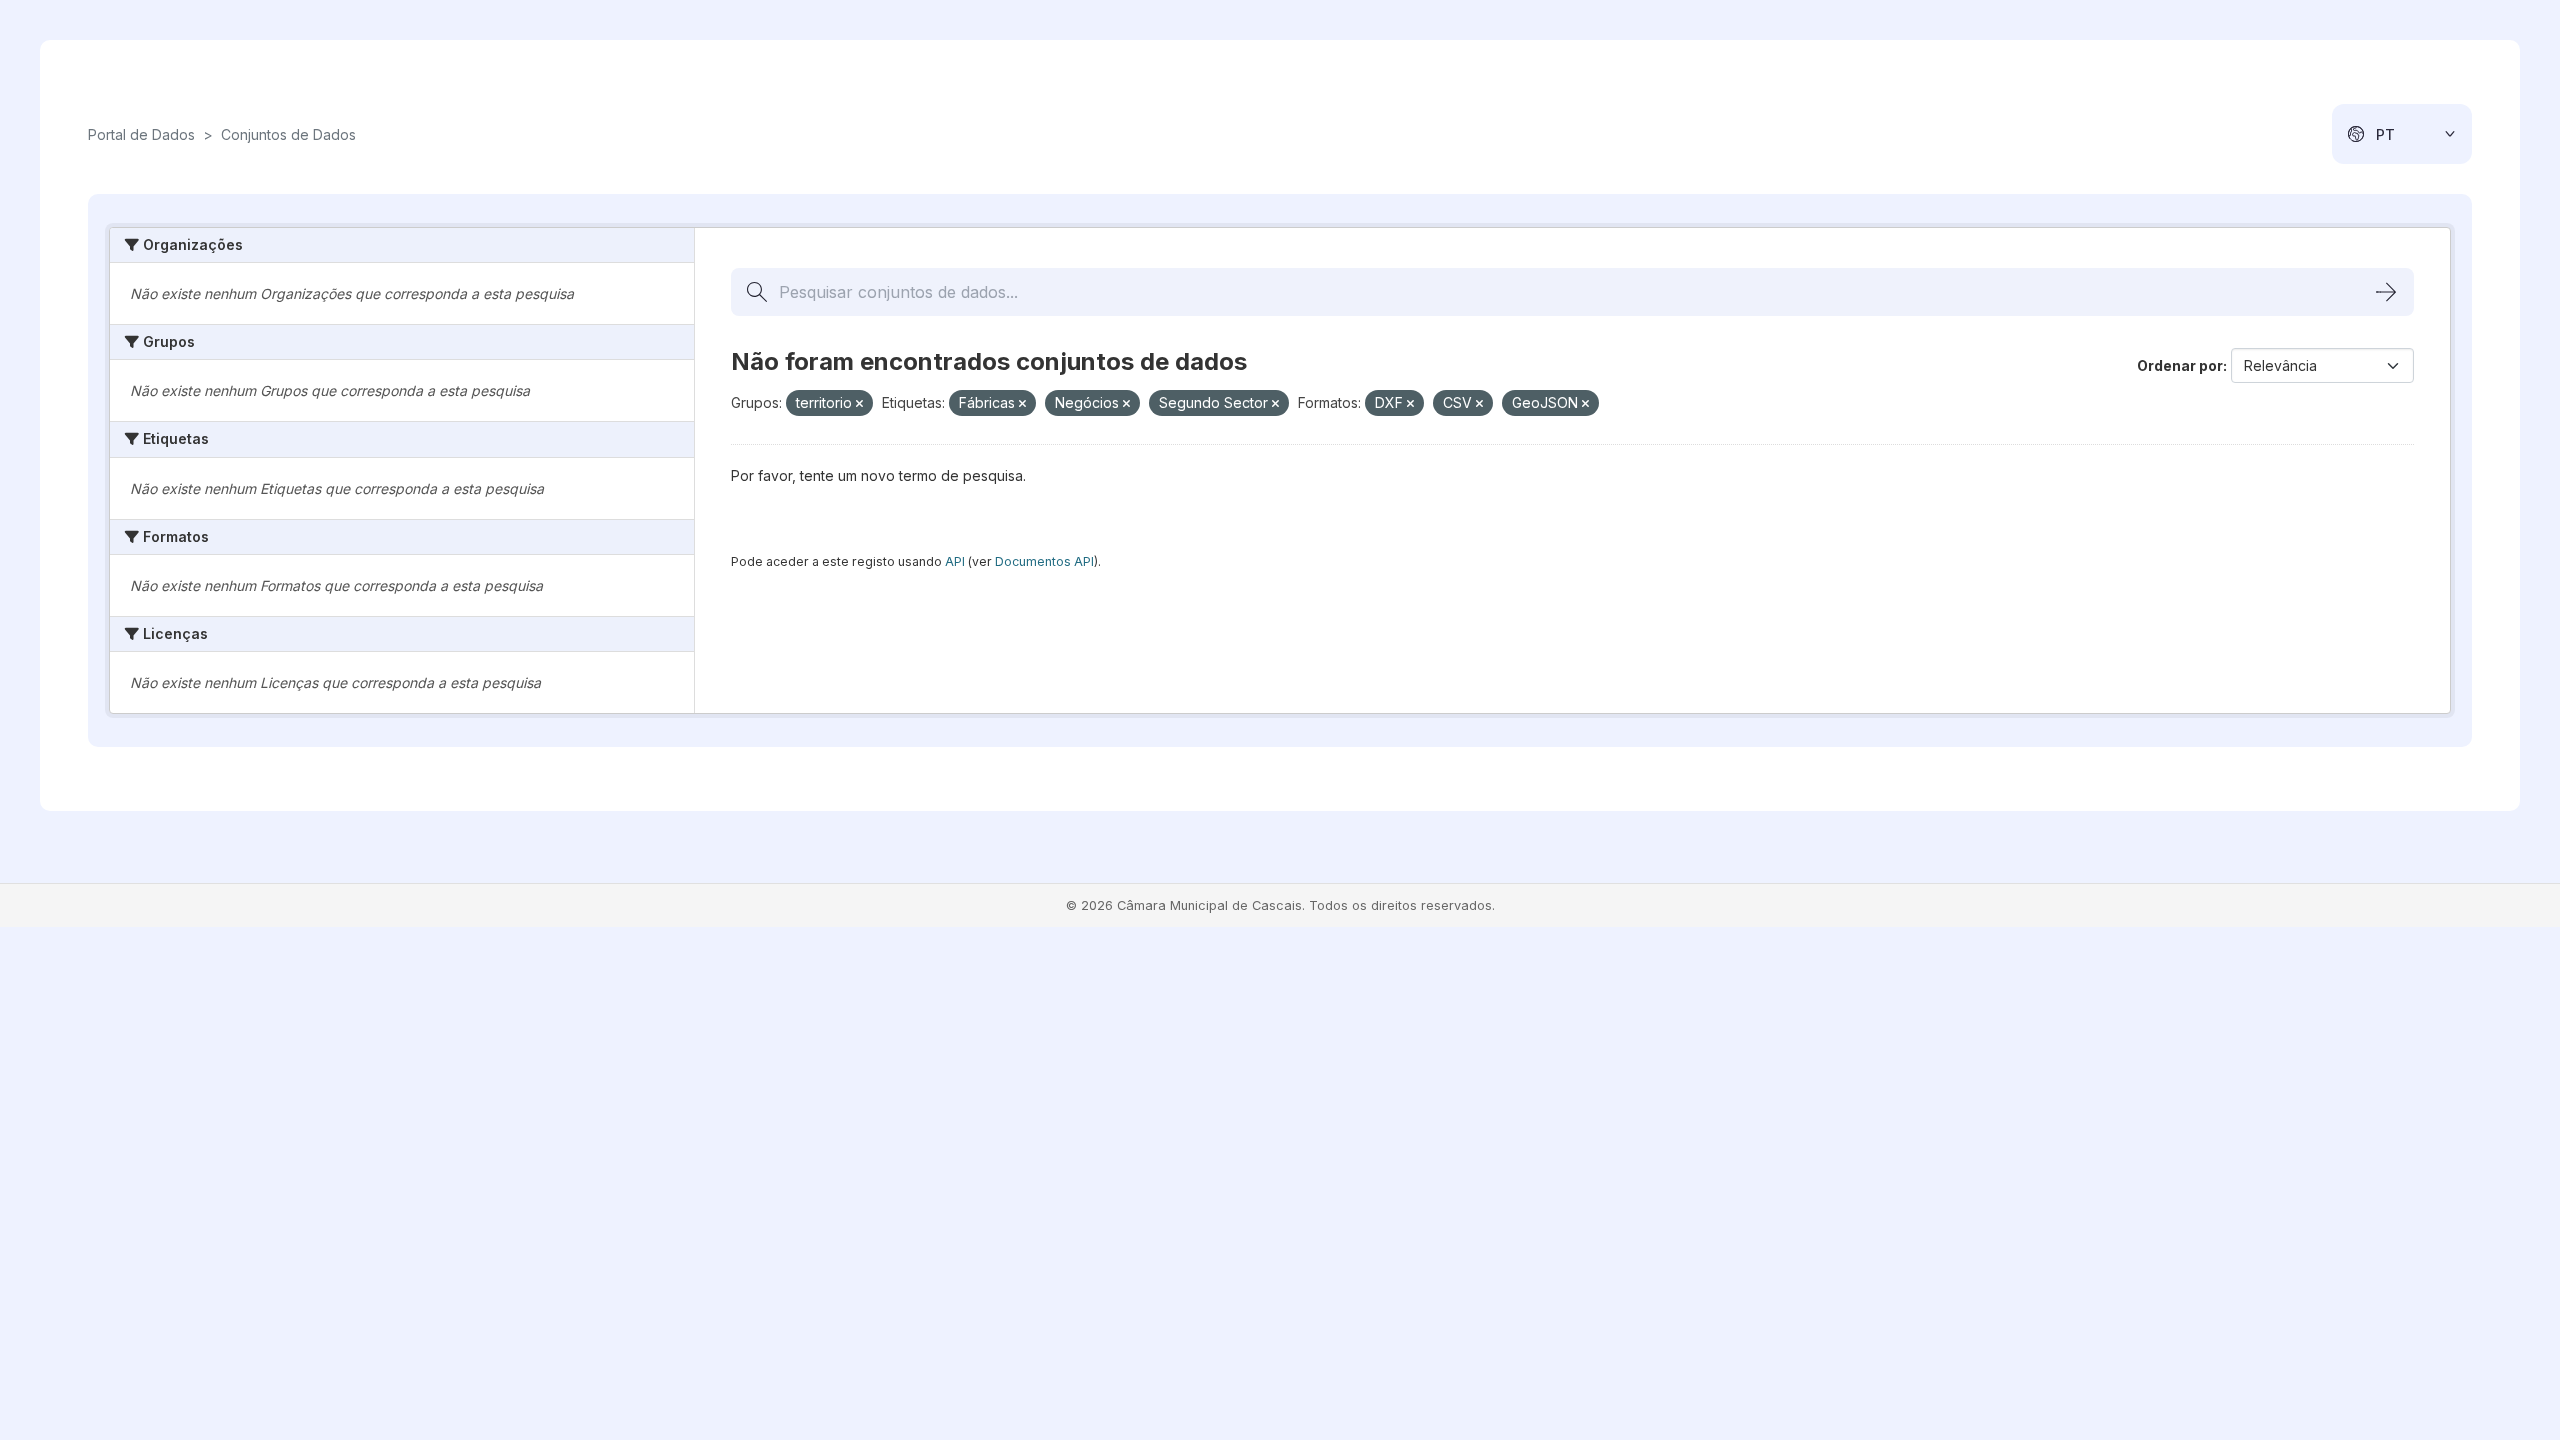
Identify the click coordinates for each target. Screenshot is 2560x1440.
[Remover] (859, 404)
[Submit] (2386, 292)
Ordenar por (2180, 365)
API (955, 561)
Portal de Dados (141, 134)
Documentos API (1044, 561)
